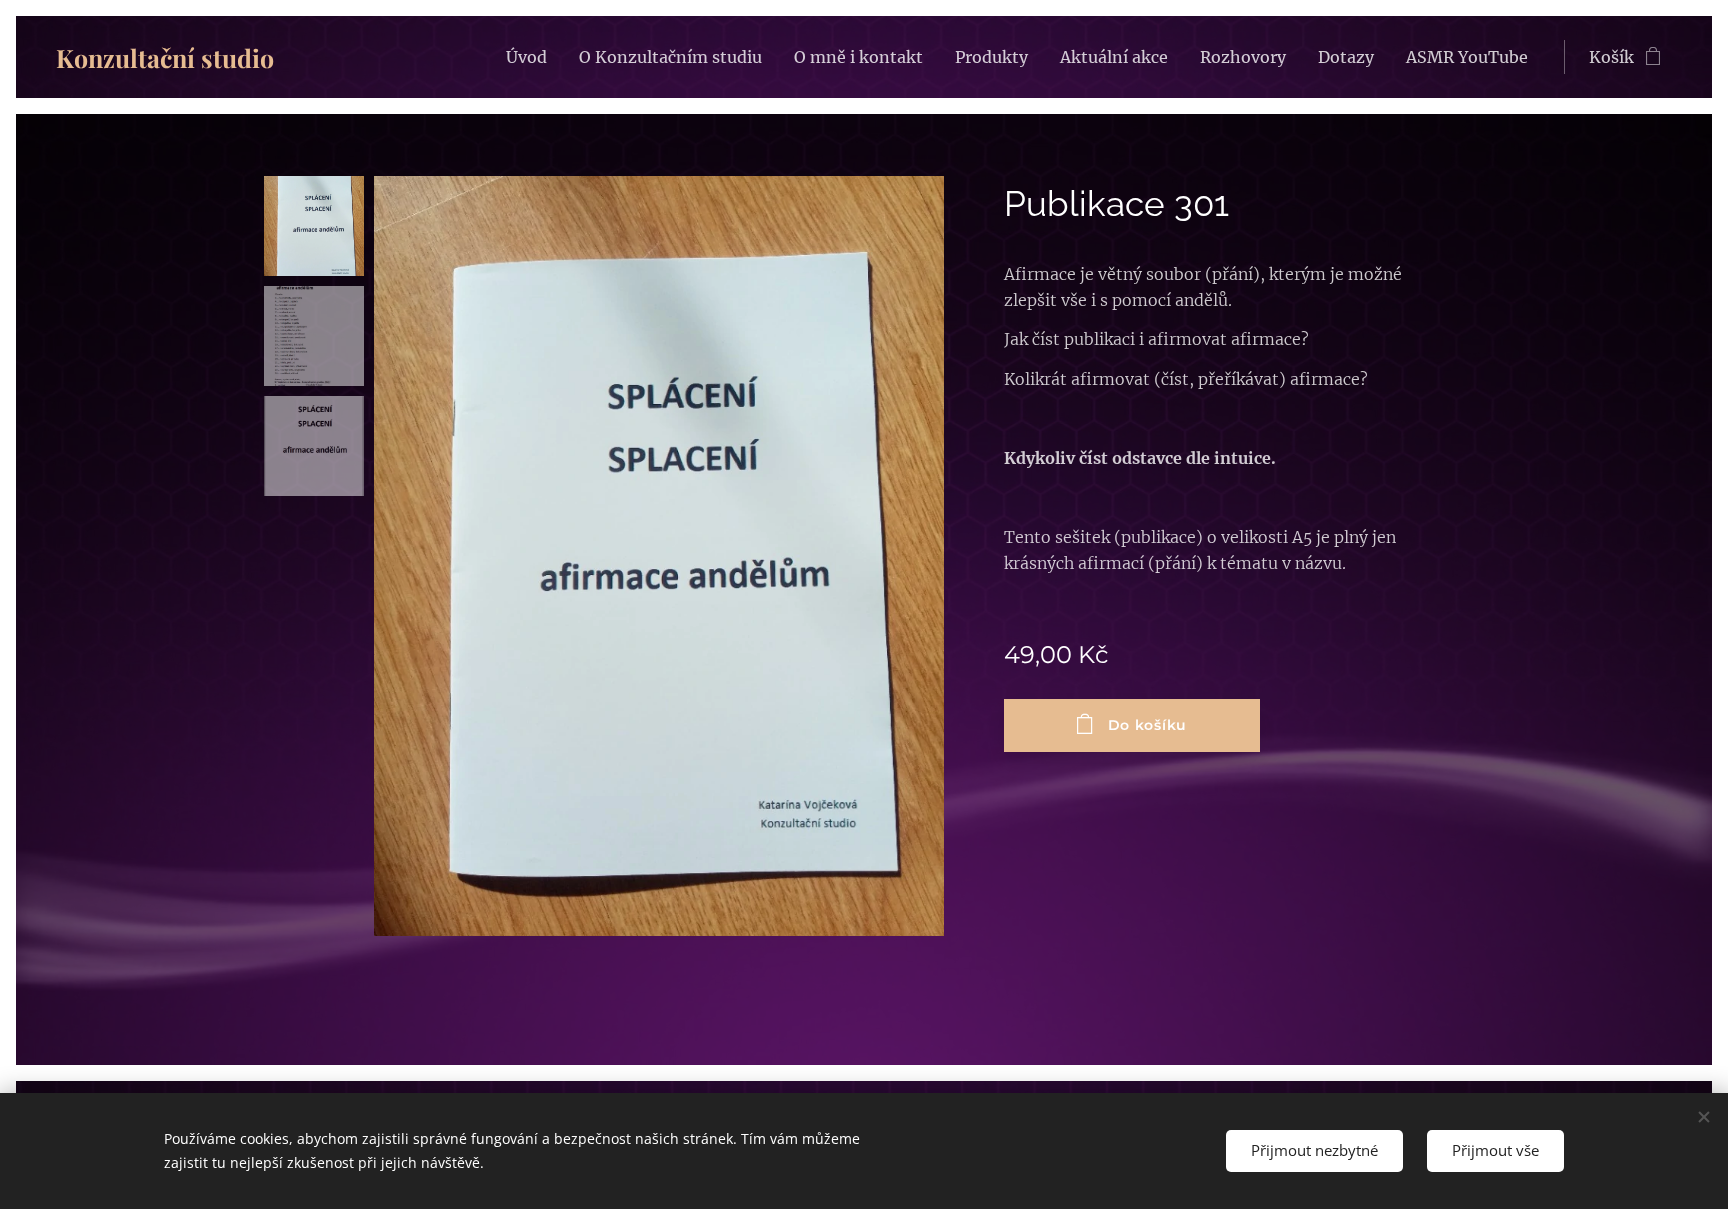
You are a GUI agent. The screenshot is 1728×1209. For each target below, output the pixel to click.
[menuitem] (532, 57)
